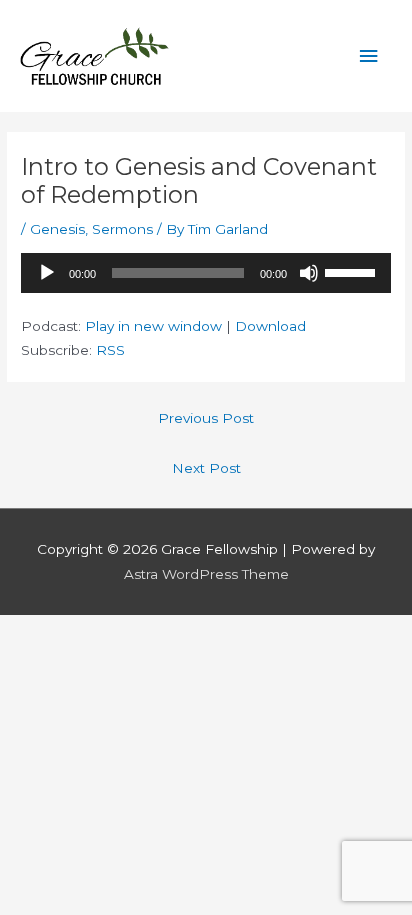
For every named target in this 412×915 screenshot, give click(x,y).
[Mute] (309, 273)
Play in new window (153, 326)
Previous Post (206, 418)
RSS (110, 350)
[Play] (47, 273)
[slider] (353, 271)
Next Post (206, 468)
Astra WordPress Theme (206, 574)
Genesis (57, 229)
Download (270, 326)
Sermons (122, 229)
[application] (206, 273)
